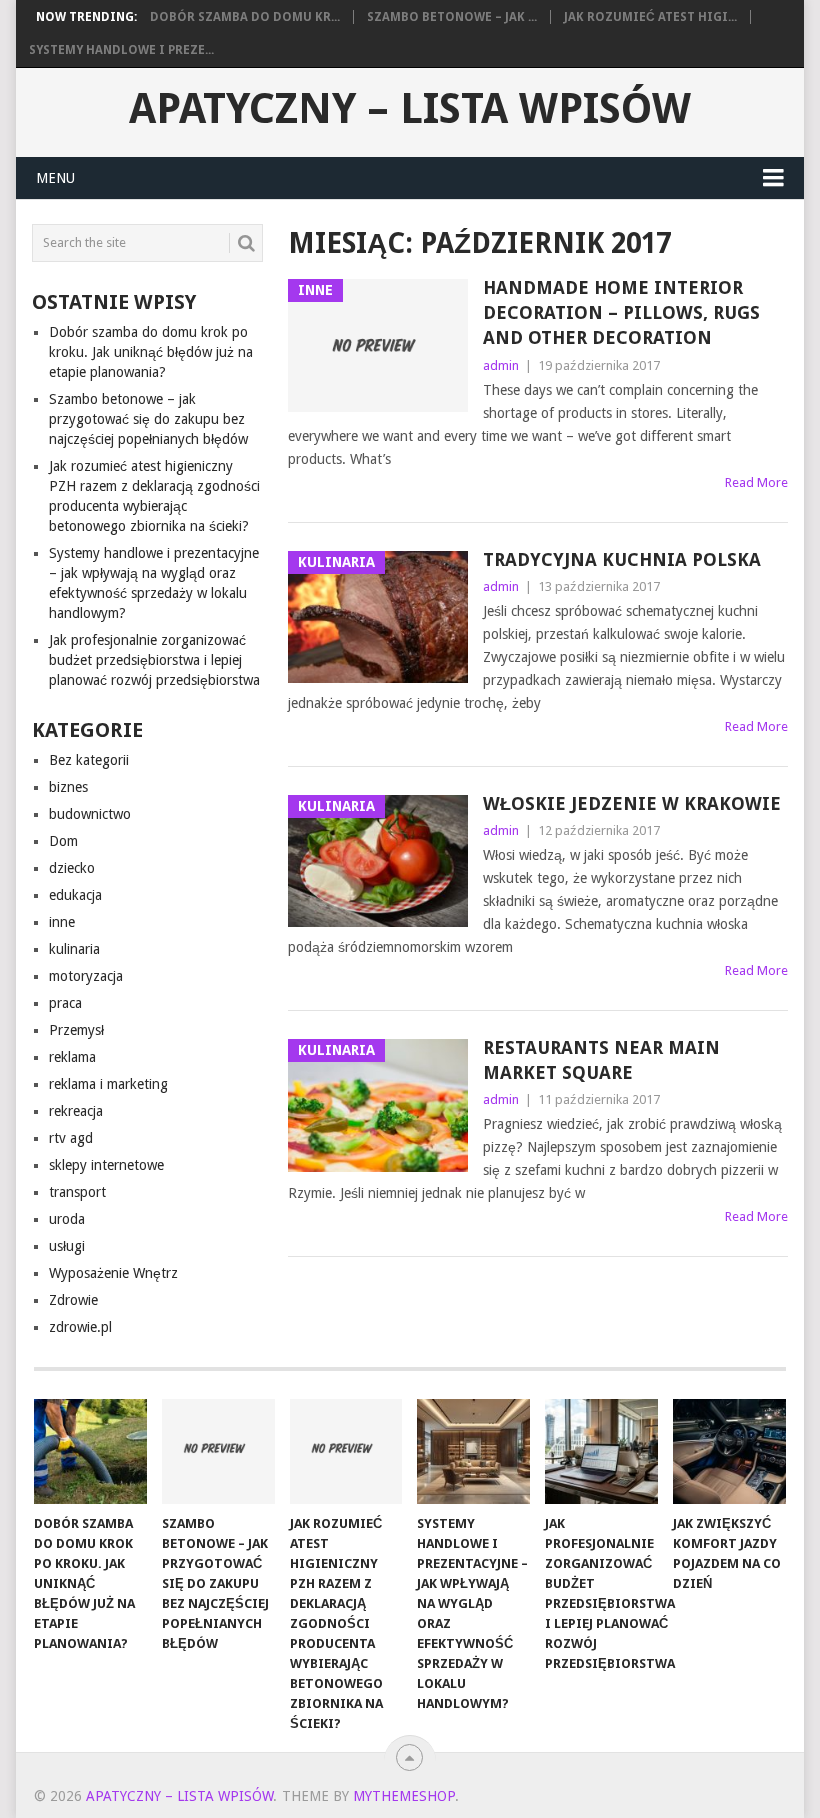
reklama (72, 1057)
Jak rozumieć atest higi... (650, 17)
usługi (67, 1246)
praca (65, 1003)
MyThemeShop (404, 1796)
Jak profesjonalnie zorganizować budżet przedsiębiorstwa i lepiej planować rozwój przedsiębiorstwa (154, 660)
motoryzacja (86, 976)
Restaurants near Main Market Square (601, 1060)
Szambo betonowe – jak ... (452, 17)
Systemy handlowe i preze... (121, 50)
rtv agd (71, 1138)
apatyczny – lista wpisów (410, 109)
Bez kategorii (89, 760)
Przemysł (76, 1030)
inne (62, 922)
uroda (67, 1219)
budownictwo (90, 814)
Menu (55, 178)
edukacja (75, 895)
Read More (756, 482)
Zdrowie (73, 1300)
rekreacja (76, 1111)
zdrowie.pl (80, 1327)
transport (77, 1192)
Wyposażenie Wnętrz (113, 1273)
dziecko (72, 868)
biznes (68, 787)
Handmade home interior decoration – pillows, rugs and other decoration (621, 312)
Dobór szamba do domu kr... (245, 17)
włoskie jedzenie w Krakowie (632, 803)
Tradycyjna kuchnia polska (622, 559)
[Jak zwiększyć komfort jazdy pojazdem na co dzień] (729, 1451)
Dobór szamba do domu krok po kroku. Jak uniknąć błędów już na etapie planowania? (151, 352)
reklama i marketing (108, 1084)
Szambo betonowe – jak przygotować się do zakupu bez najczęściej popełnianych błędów (148, 419)
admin (501, 365)
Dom (63, 841)
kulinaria (74, 949)
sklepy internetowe (106, 1165)
